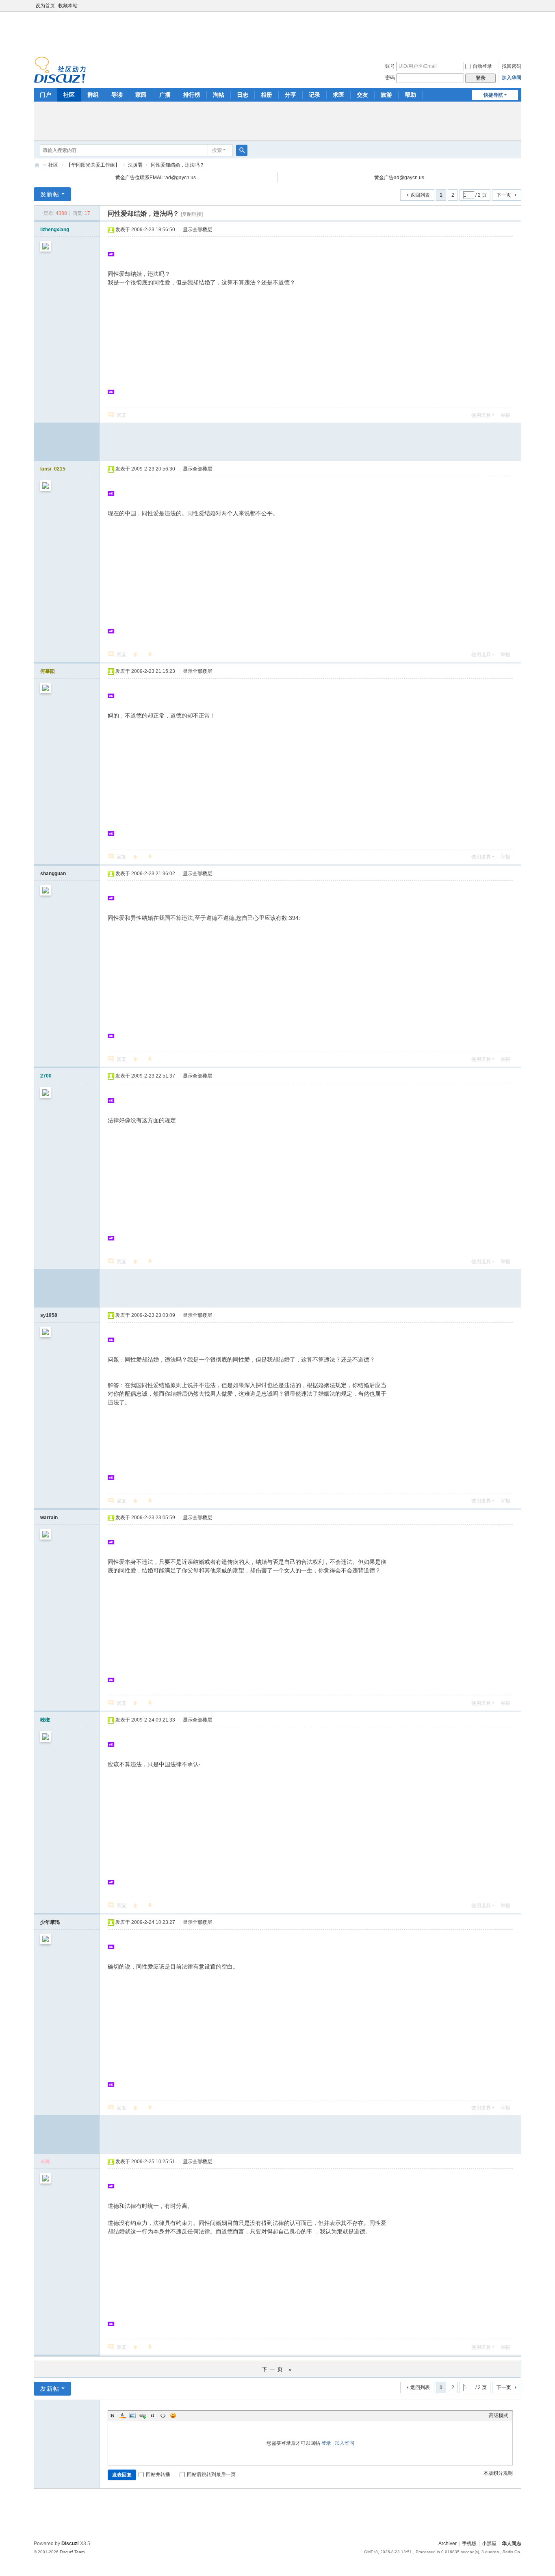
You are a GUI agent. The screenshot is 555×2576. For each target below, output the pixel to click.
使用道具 (481, 415)
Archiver (448, 2543)
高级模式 (499, 2416)
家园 (141, 95)
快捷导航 (493, 95)
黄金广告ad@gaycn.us (399, 178)
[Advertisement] (277, 32)
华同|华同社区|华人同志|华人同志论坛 (37, 165)
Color (122, 2416)
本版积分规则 (498, 2473)
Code (163, 2416)
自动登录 (482, 66)
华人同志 (512, 2543)
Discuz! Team (72, 2552)
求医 (338, 95)
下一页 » (278, 2369)
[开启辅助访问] (519, 6)
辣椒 (45, 1720)
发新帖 (50, 194)
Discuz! (70, 2543)
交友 (362, 95)
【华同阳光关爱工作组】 (93, 165)
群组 (93, 95)
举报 (505, 415)
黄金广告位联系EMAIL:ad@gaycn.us (156, 178)
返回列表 (420, 195)
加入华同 (512, 78)
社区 (69, 95)
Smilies (173, 2416)
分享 (291, 95)
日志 (243, 95)
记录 (314, 95)
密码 (390, 78)
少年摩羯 (50, 1922)
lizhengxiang (55, 230)
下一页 (504, 195)
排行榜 (192, 95)
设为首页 (45, 6)
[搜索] (242, 150)
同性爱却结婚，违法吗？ (178, 165)
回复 (121, 415)
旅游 (386, 95)
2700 (46, 1076)
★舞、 (48, 2162)
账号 (390, 66)
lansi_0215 (53, 469)
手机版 (469, 2543)
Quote (153, 2416)
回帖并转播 (158, 2474)
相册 (267, 95)
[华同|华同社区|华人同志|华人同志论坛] (60, 69)
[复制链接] (192, 214)
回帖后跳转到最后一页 (211, 2474)
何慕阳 (48, 671)
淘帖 (219, 95)
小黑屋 (489, 2543)
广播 (165, 95)
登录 (326, 2443)
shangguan (53, 874)
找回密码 (512, 66)
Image (132, 2416)
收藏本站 (68, 6)
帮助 (410, 95)
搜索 (217, 150)
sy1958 (49, 1315)
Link (143, 2416)
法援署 (135, 165)
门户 (46, 95)
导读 (117, 95)
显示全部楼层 (197, 230)
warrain (49, 1518)
